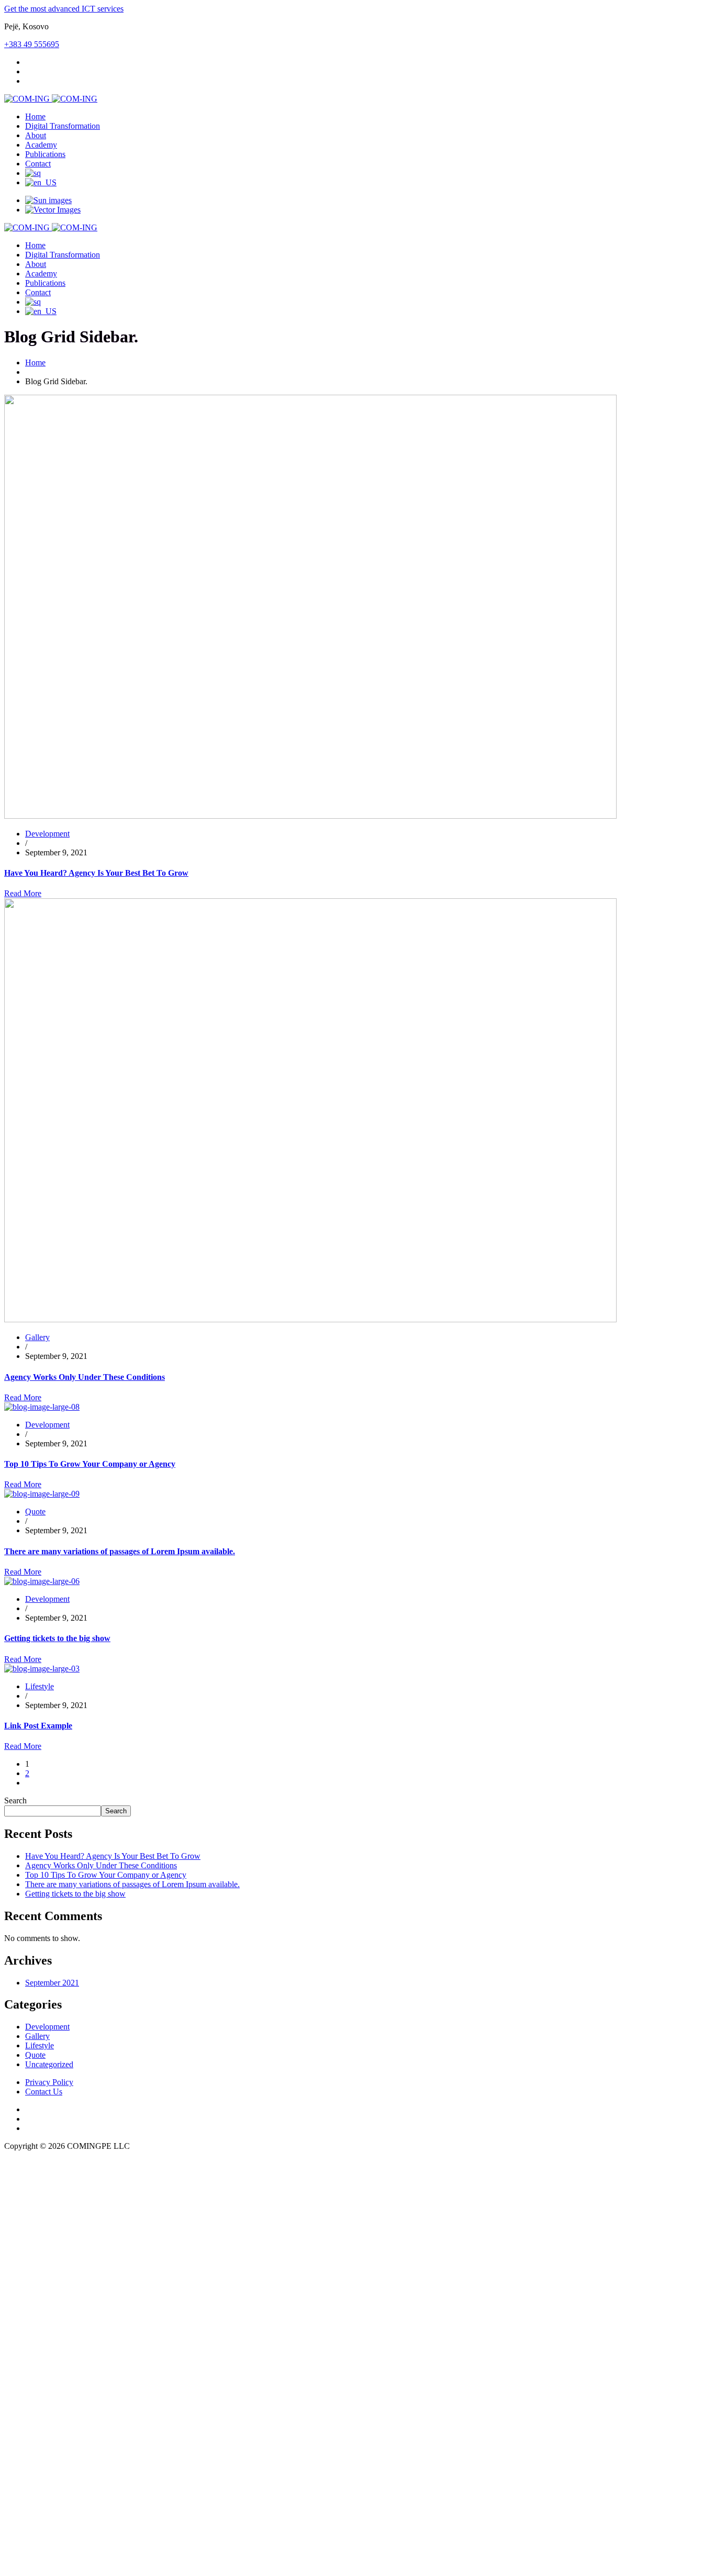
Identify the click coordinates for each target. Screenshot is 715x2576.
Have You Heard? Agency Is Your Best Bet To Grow (96, 873)
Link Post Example (38, 1726)
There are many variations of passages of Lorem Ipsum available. (120, 1551)
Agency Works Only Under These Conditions (85, 1377)
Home (35, 116)
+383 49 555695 (32, 44)
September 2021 (52, 1983)
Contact (38, 164)
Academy (41, 145)
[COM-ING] (51, 99)
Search (15, 1800)
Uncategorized (49, 2064)
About (36, 135)
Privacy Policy (49, 2082)
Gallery (37, 2036)
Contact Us (44, 2092)
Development (47, 2027)
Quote (35, 2055)
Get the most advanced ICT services (64, 9)
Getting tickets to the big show (57, 1638)
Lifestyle (40, 2045)
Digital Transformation (63, 126)
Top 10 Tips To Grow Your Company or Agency (90, 1464)
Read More (23, 893)
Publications (45, 154)
